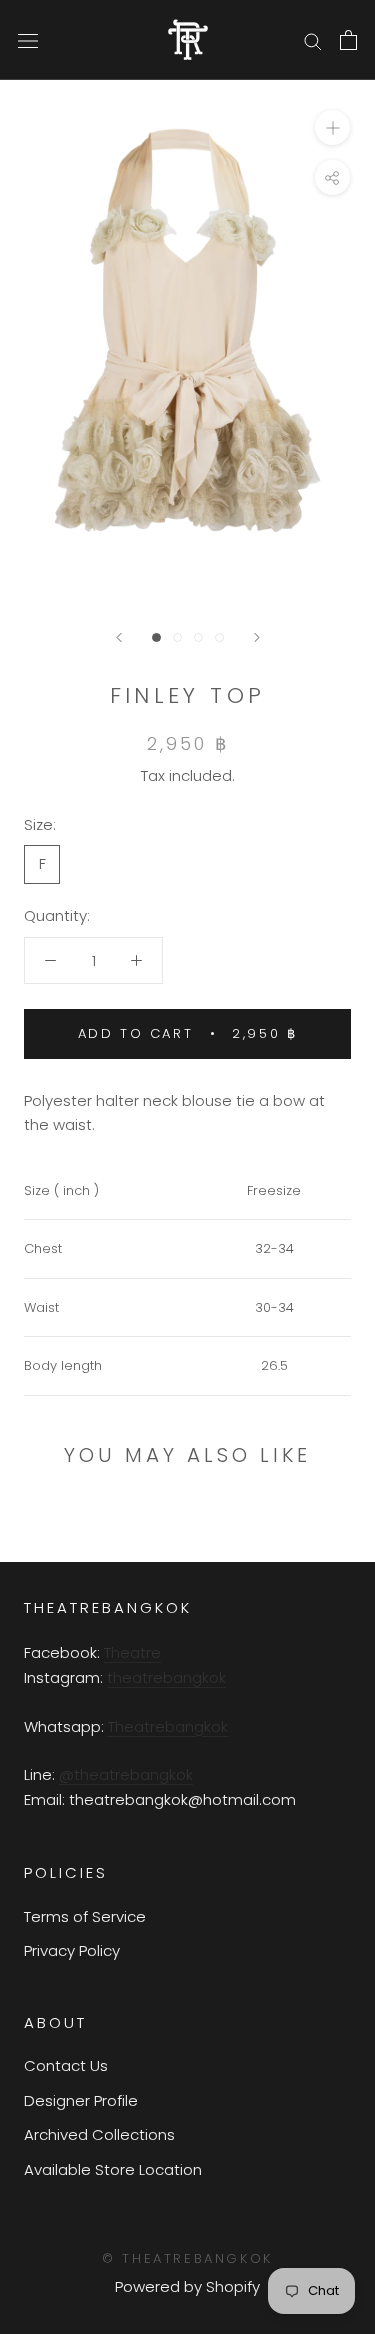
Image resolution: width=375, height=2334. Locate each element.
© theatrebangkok (187, 2258)
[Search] (313, 39)
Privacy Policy (72, 1950)
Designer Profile (81, 2100)
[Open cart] (348, 40)
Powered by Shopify (187, 2286)
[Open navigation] (28, 40)
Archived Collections (99, 2134)
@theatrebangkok (126, 1774)
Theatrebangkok (168, 1726)
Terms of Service (85, 1916)
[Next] (257, 637)
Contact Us (66, 2065)
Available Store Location (113, 2169)
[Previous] (119, 637)
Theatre (132, 1652)
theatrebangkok (166, 1677)
